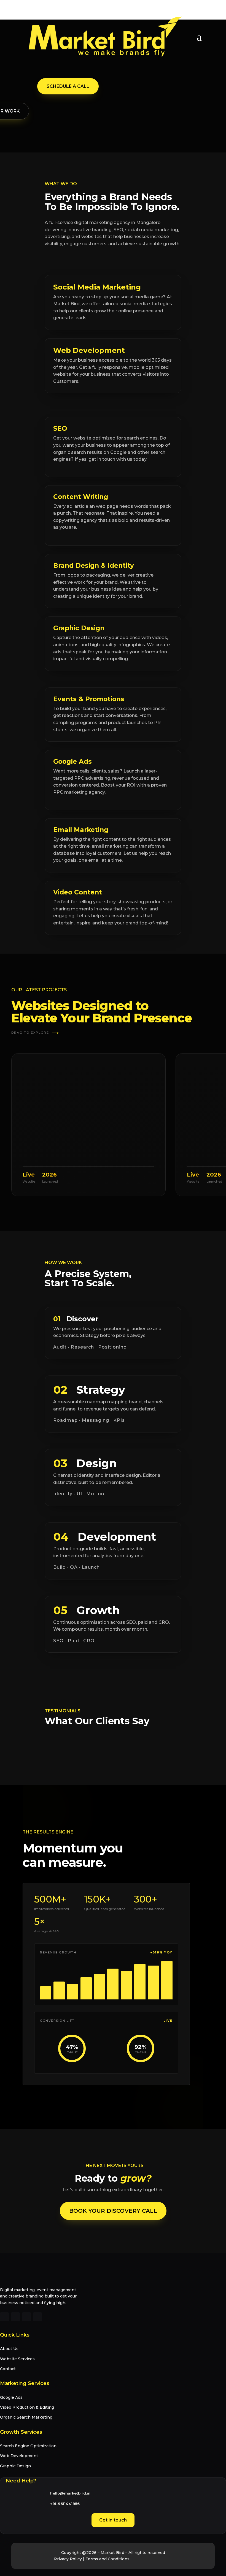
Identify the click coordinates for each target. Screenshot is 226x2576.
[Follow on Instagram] (15, 2317)
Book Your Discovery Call (113, 2211)
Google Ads (11, 2397)
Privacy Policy (68, 2559)
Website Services (17, 2359)
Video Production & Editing (27, 2407)
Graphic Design (15, 2466)
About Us (9, 2349)
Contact (8, 2369)
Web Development (19, 2456)
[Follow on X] (37, 2317)
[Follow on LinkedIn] (26, 2317)
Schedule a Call (68, 86)
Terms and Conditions (107, 2559)
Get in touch (113, 2520)
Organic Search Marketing (26, 2417)
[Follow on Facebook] (4, 2317)
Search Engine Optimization (28, 2446)
